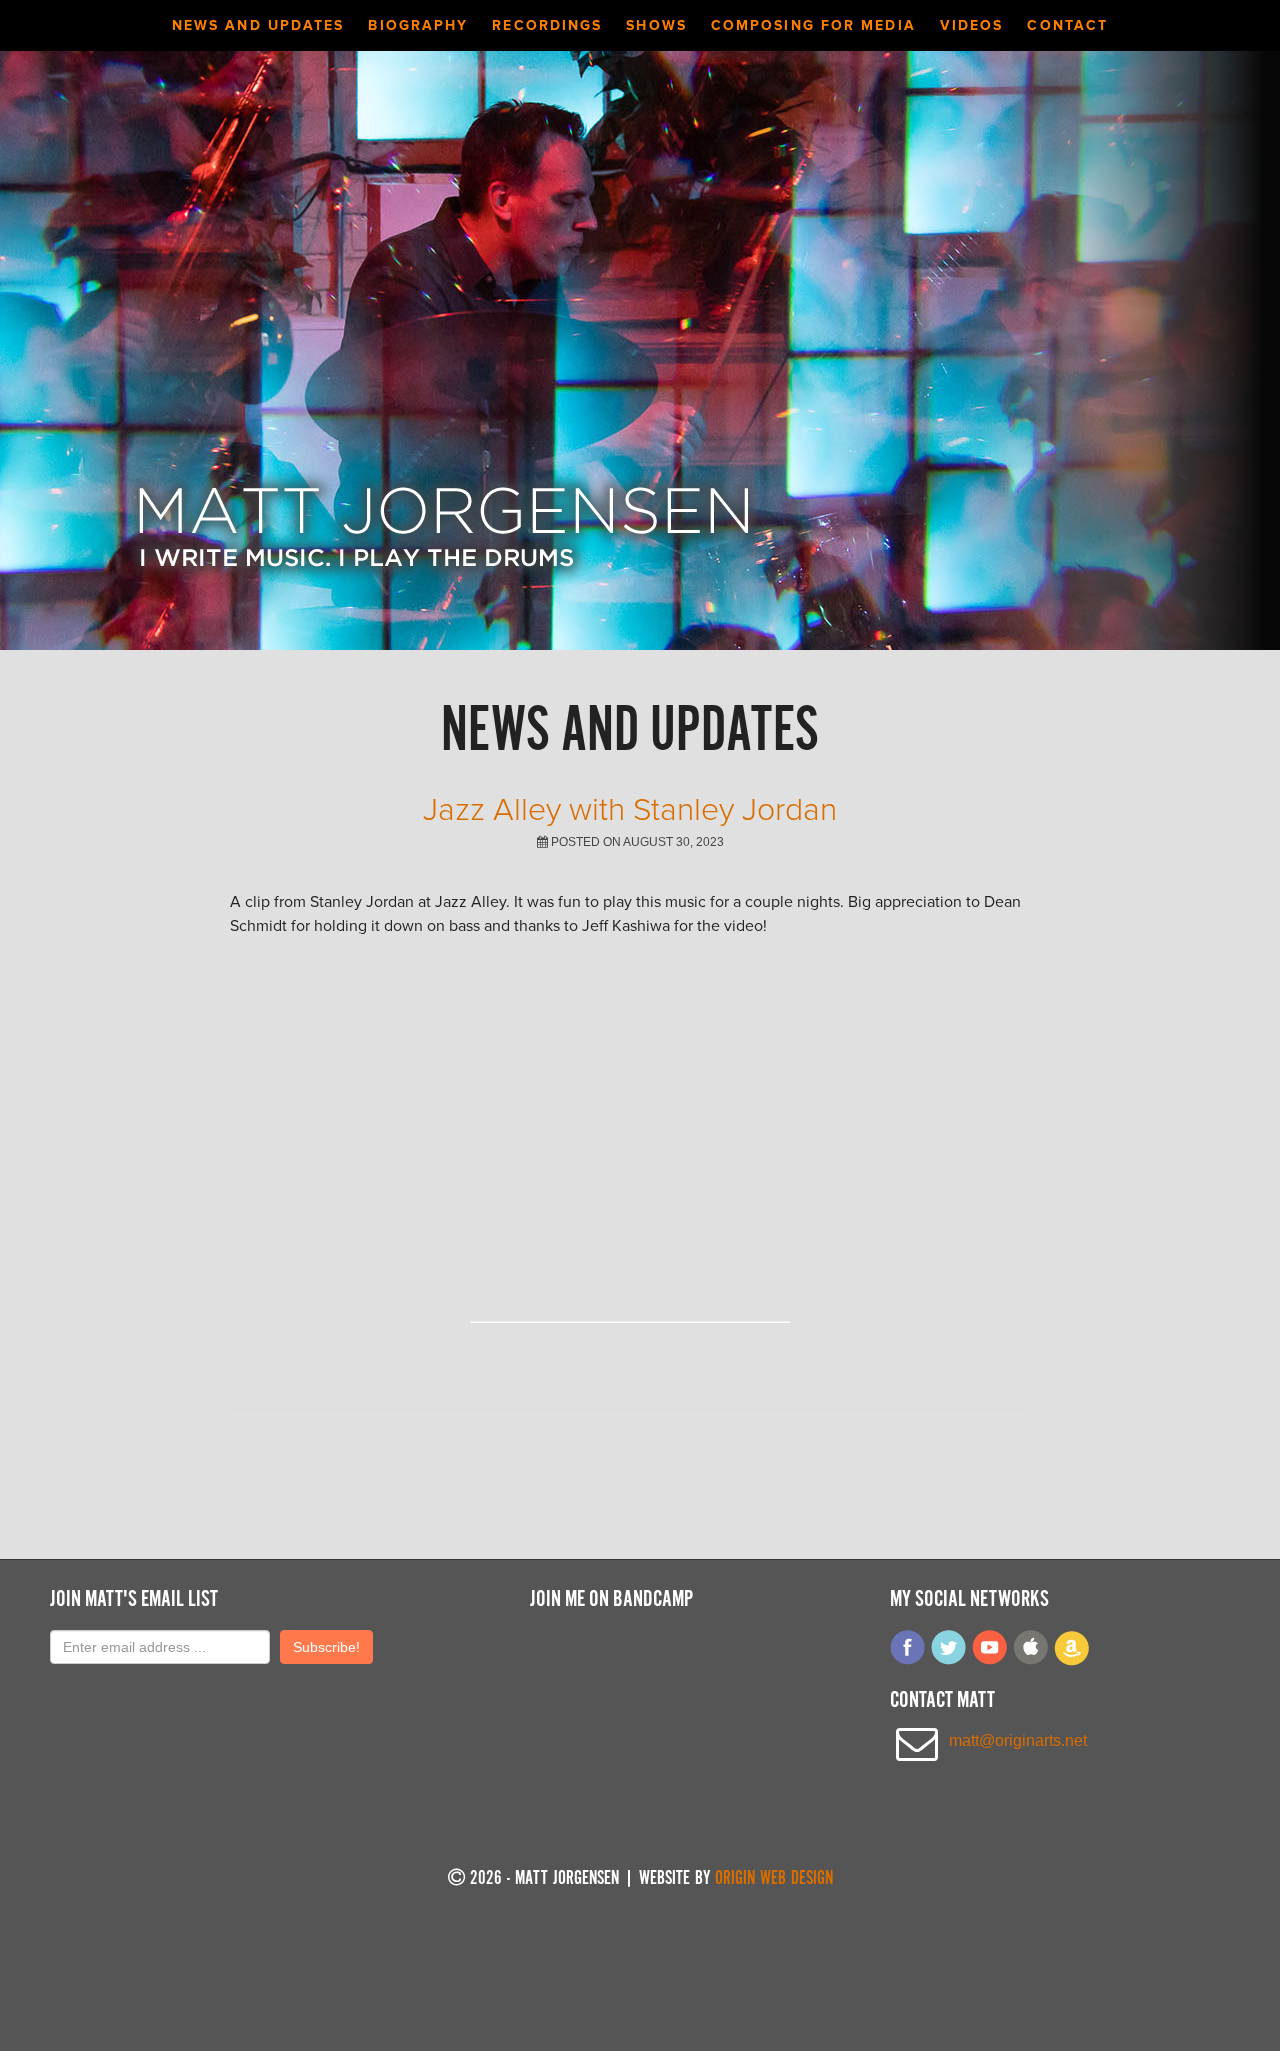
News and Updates (258, 25)
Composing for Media (813, 25)
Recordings (547, 25)
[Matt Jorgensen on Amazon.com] (1072, 1661)
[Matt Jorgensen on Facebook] (908, 1661)
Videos (972, 25)
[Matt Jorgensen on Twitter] (949, 1661)
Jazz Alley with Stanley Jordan (630, 810)
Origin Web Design (774, 1879)
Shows (656, 25)
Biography (418, 25)
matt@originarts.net (1018, 1740)
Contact (1067, 25)
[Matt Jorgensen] (443, 583)
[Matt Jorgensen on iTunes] (1031, 1661)
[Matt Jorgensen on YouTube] (990, 1661)
